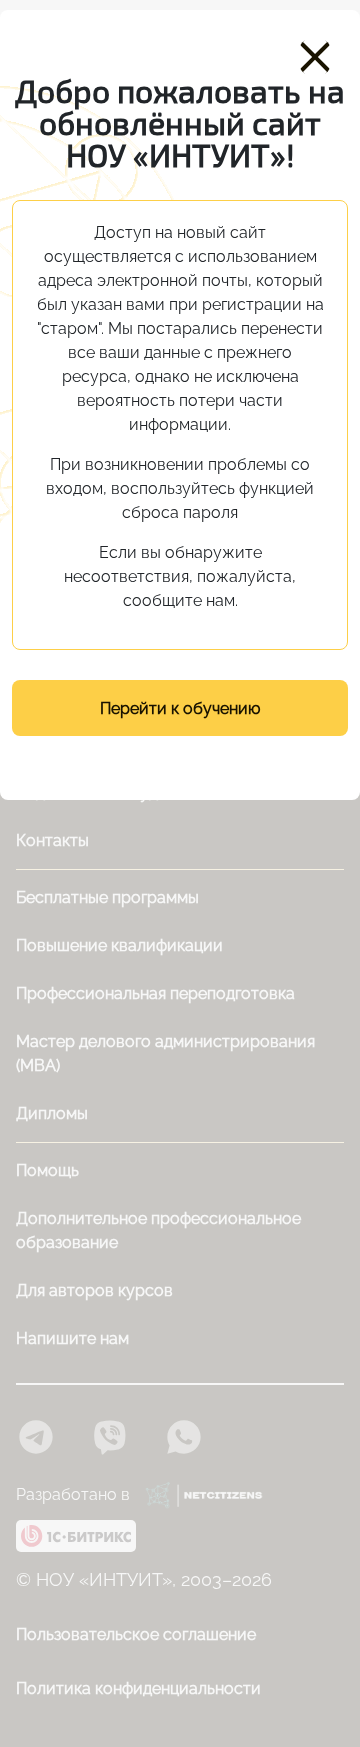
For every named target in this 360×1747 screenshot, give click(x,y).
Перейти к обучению (180, 708)
